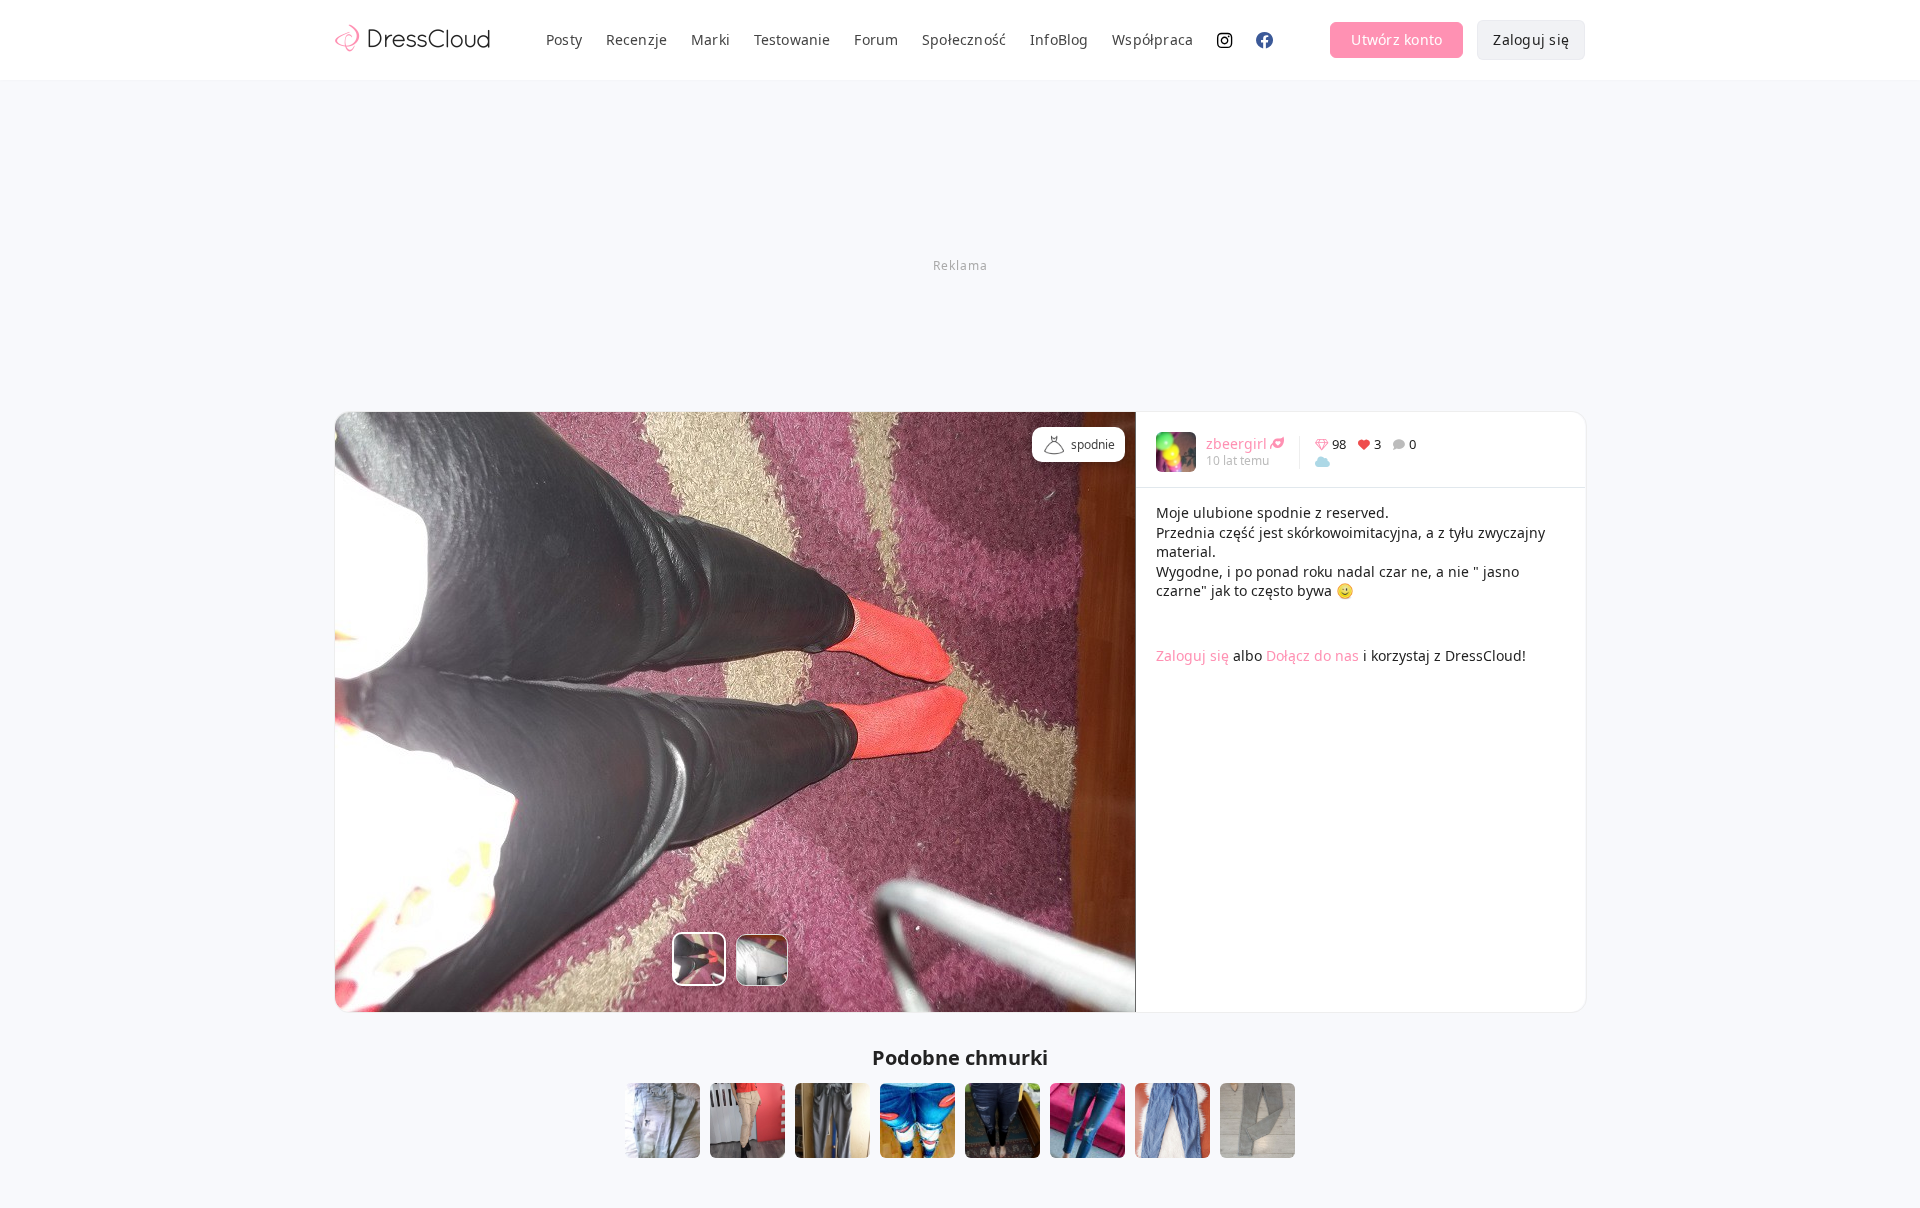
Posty (564, 39)
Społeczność (964, 39)
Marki (710, 39)
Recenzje (637, 39)
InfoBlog (1059, 39)
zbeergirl (1236, 443)
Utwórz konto (1396, 39)
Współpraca (1152, 39)
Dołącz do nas (1312, 655)
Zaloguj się (1531, 39)
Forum (876, 39)
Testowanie (792, 39)
